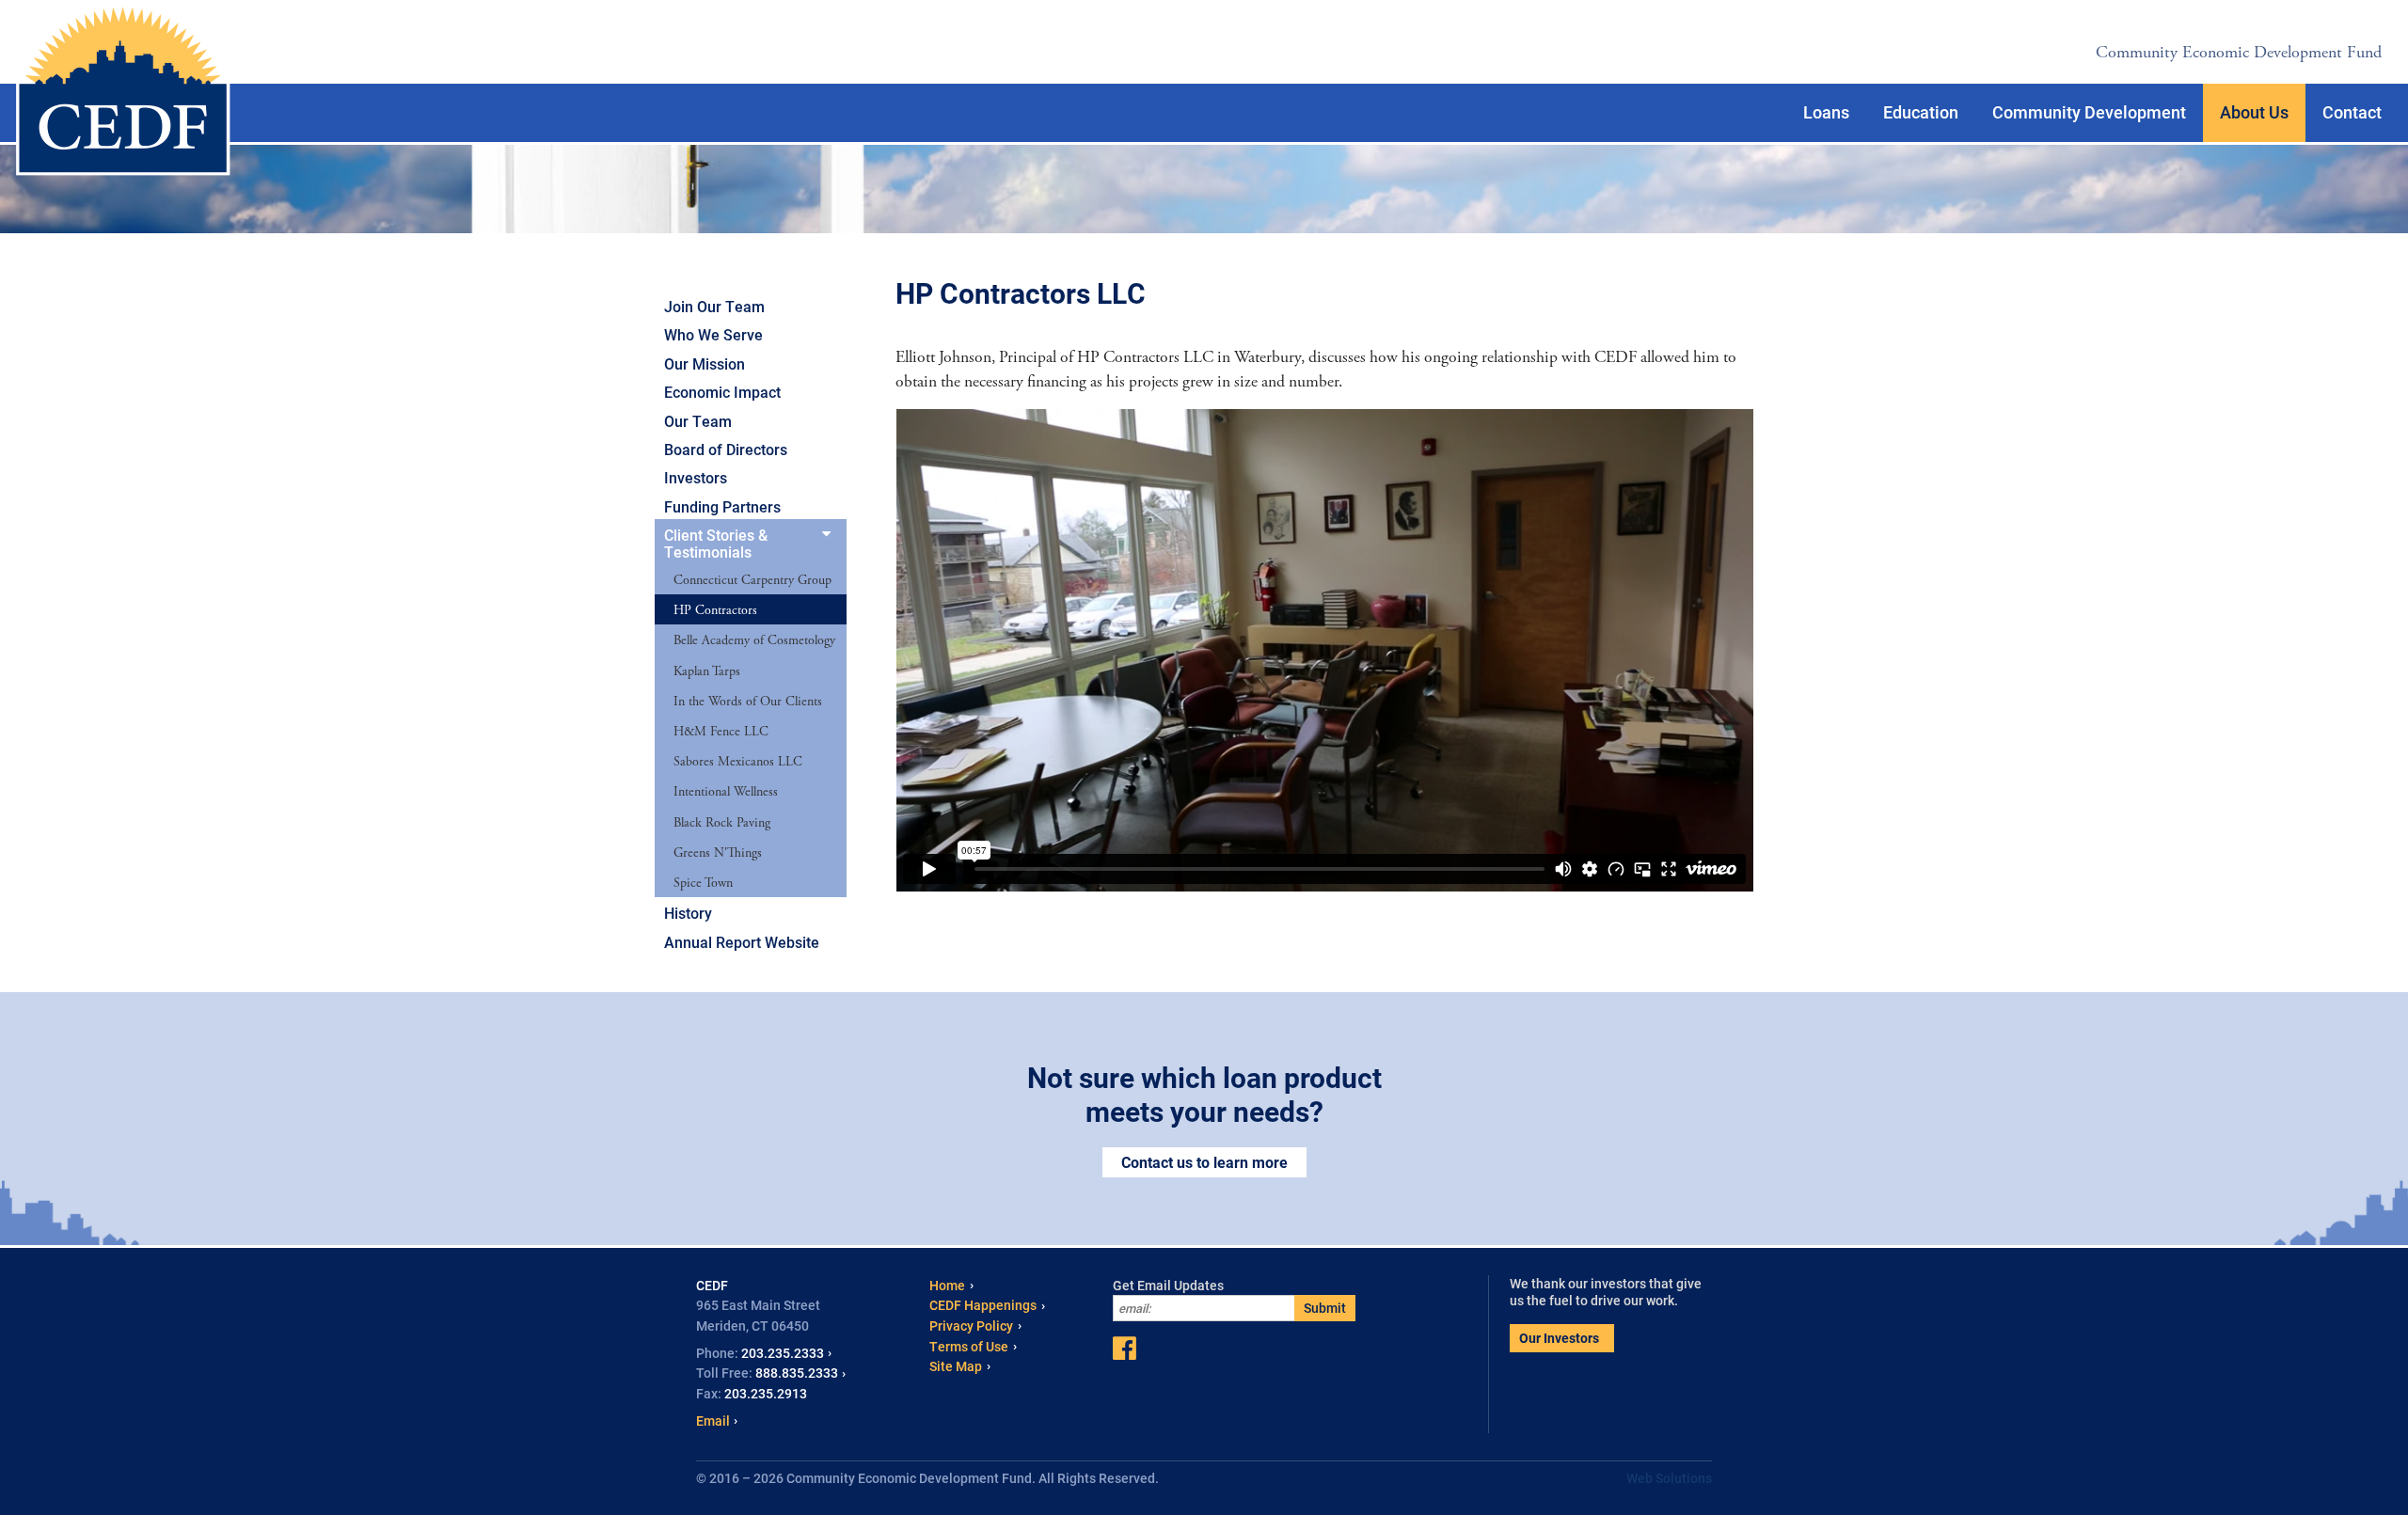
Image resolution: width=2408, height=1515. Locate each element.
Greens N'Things (718, 853)
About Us (2254, 112)
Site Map (956, 1366)
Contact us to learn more (1204, 1162)
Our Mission (705, 363)
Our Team (698, 421)
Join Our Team (714, 306)
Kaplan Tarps (707, 671)
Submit (1325, 1308)
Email (713, 1420)
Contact (2352, 112)
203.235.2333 (783, 1353)
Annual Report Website (742, 942)
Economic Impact (722, 392)
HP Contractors (715, 610)
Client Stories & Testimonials (716, 543)
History (688, 913)
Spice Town (703, 883)
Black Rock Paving (722, 823)
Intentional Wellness (726, 792)
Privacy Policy (971, 1326)
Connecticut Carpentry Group (752, 580)
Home (947, 1285)
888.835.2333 (797, 1373)
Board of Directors (726, 449)
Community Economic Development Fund (2239, 52)
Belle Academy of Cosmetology (754, 640)
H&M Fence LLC (721, 732)
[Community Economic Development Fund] (123, 90)
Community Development (2089, 112)
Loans (1826, 112)
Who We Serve (713, 334)
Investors (696, 477)
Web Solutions (1669, 1478)
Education (1921, 112)
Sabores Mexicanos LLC (738, 762)
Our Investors (1559, 1338)
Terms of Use (969, 1346)
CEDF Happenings (983, 1305)
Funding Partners (722, 506)
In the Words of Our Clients (748, 702)
